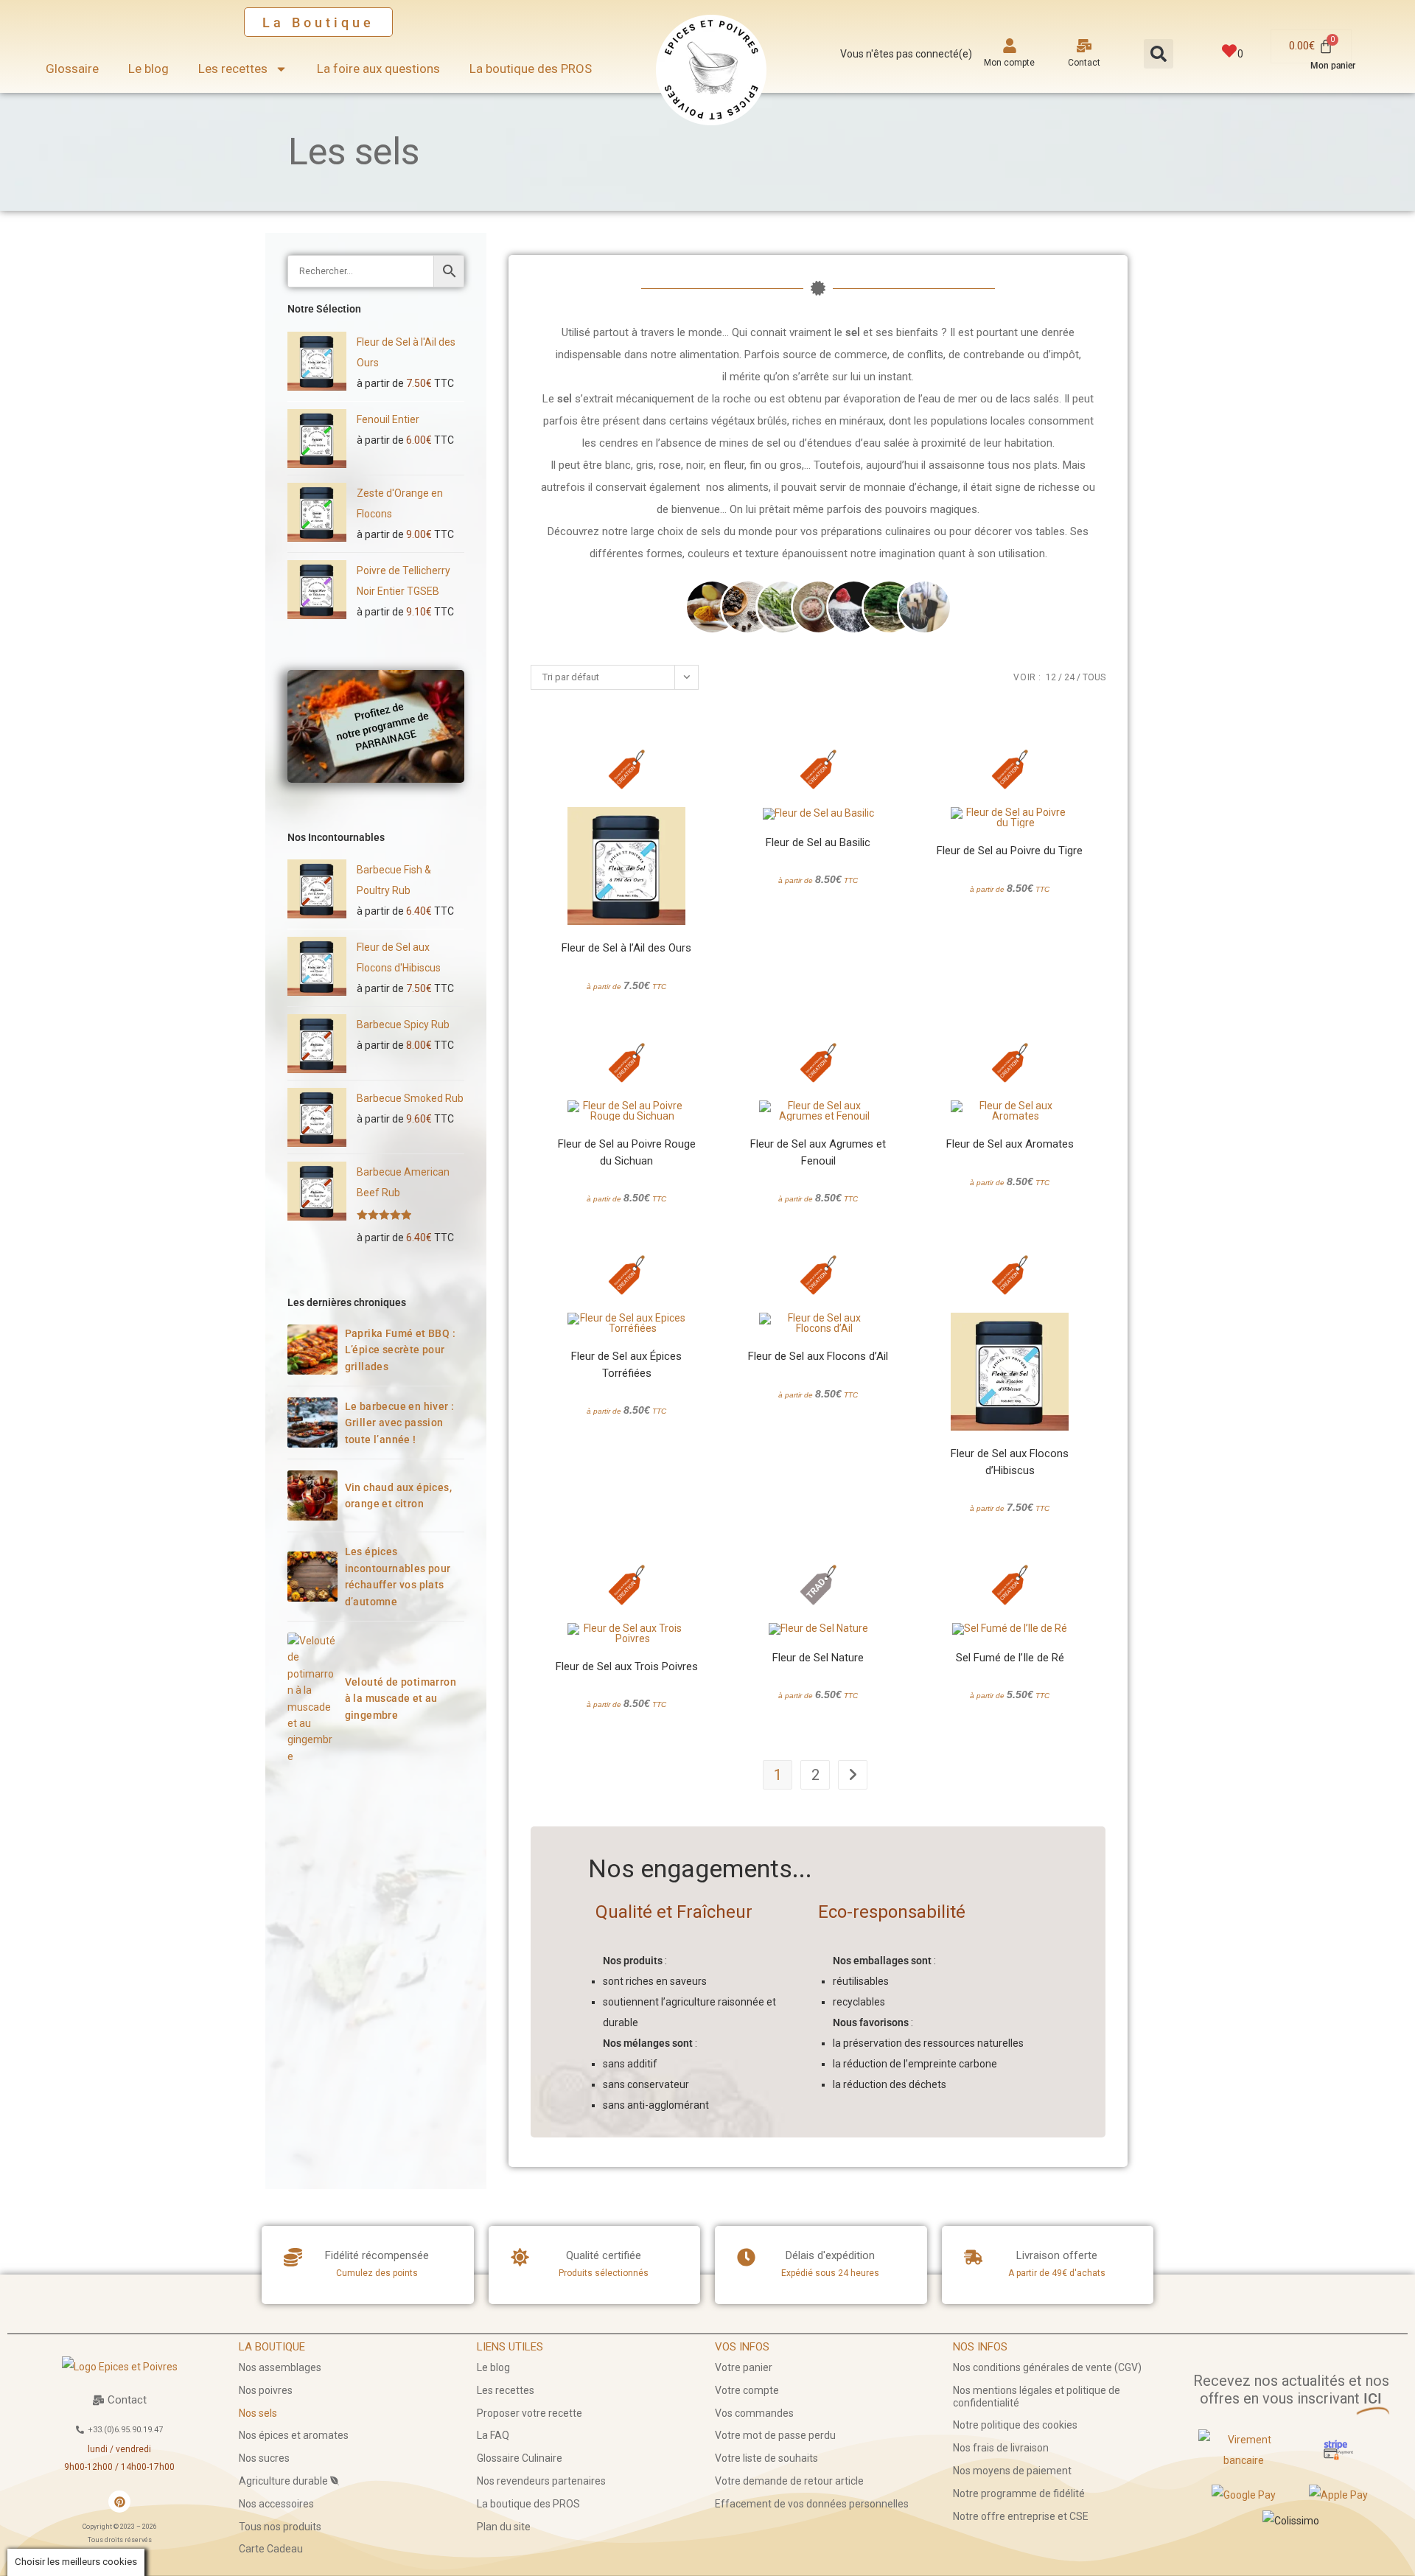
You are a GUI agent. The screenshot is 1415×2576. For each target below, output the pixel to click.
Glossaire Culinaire (520, 2458)
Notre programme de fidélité (1019, 2493)
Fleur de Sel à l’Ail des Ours (626, 948)
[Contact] (1084, 46)
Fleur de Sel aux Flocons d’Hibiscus (1010, 1462)
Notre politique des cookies (1015, 2425)
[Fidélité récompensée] (293, 2257)
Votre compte (747, 2390)
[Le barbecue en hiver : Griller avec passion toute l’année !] (312, 1423)
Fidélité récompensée (377, 2255)
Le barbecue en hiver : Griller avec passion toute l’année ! (400, 1423)
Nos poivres (266, 2390)
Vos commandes (754, 2413)
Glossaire (72, 69)
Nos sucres (264, 2458)
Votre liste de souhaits (766, 2458)
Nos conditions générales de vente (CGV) (1047, 2367)
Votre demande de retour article (789, 2481)
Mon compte (1009, 63)
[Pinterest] (119, 2502)
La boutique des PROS (531, 69)
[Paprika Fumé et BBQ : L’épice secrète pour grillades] (312, 1350)
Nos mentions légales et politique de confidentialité (1037, 2397)
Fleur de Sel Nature (818, 1658)
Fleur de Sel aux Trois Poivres (627, 1666)
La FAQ (493, 2435)
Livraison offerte (1057, 2255)
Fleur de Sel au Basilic (818, 842)
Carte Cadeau (271, 2549)
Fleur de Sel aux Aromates (1010, 1144)
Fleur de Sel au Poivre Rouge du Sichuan (627, 1152)
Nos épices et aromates (294, 2435)
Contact (1084, 63)
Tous (1094, 677)
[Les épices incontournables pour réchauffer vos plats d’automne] (312, 1577)
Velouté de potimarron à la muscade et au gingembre (401, 1699)
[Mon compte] (1010, 46)
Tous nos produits (280, 2527)
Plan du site (504, 2527)
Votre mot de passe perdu (775, 2435)
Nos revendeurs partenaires (541, 2481)
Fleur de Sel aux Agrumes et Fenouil (818, 1152)
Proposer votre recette (530, 2413)
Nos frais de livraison (1001, 2448)
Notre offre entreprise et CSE (1021, 2516)
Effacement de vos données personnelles (812, 2504)
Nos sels (258, 2413)
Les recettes (233, 69)
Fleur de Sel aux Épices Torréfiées (626, 1365)
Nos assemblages (280, 2367)
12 (1051, 677)
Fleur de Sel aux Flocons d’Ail (818, 1356)
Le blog (149, 69)
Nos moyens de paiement (1012, 2471)
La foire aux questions (378, 69)
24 (1069, 677)
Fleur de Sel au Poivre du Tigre (1010, 851)
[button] (1159, 54)
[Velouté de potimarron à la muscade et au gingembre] (312, 1699)
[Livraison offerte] (973, 2257)
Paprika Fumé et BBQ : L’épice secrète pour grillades (400, 1350)
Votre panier (744, 2367)
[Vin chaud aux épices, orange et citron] (312, 1495)
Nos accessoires (276, 2504)
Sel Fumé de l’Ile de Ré (1010, 1658)
